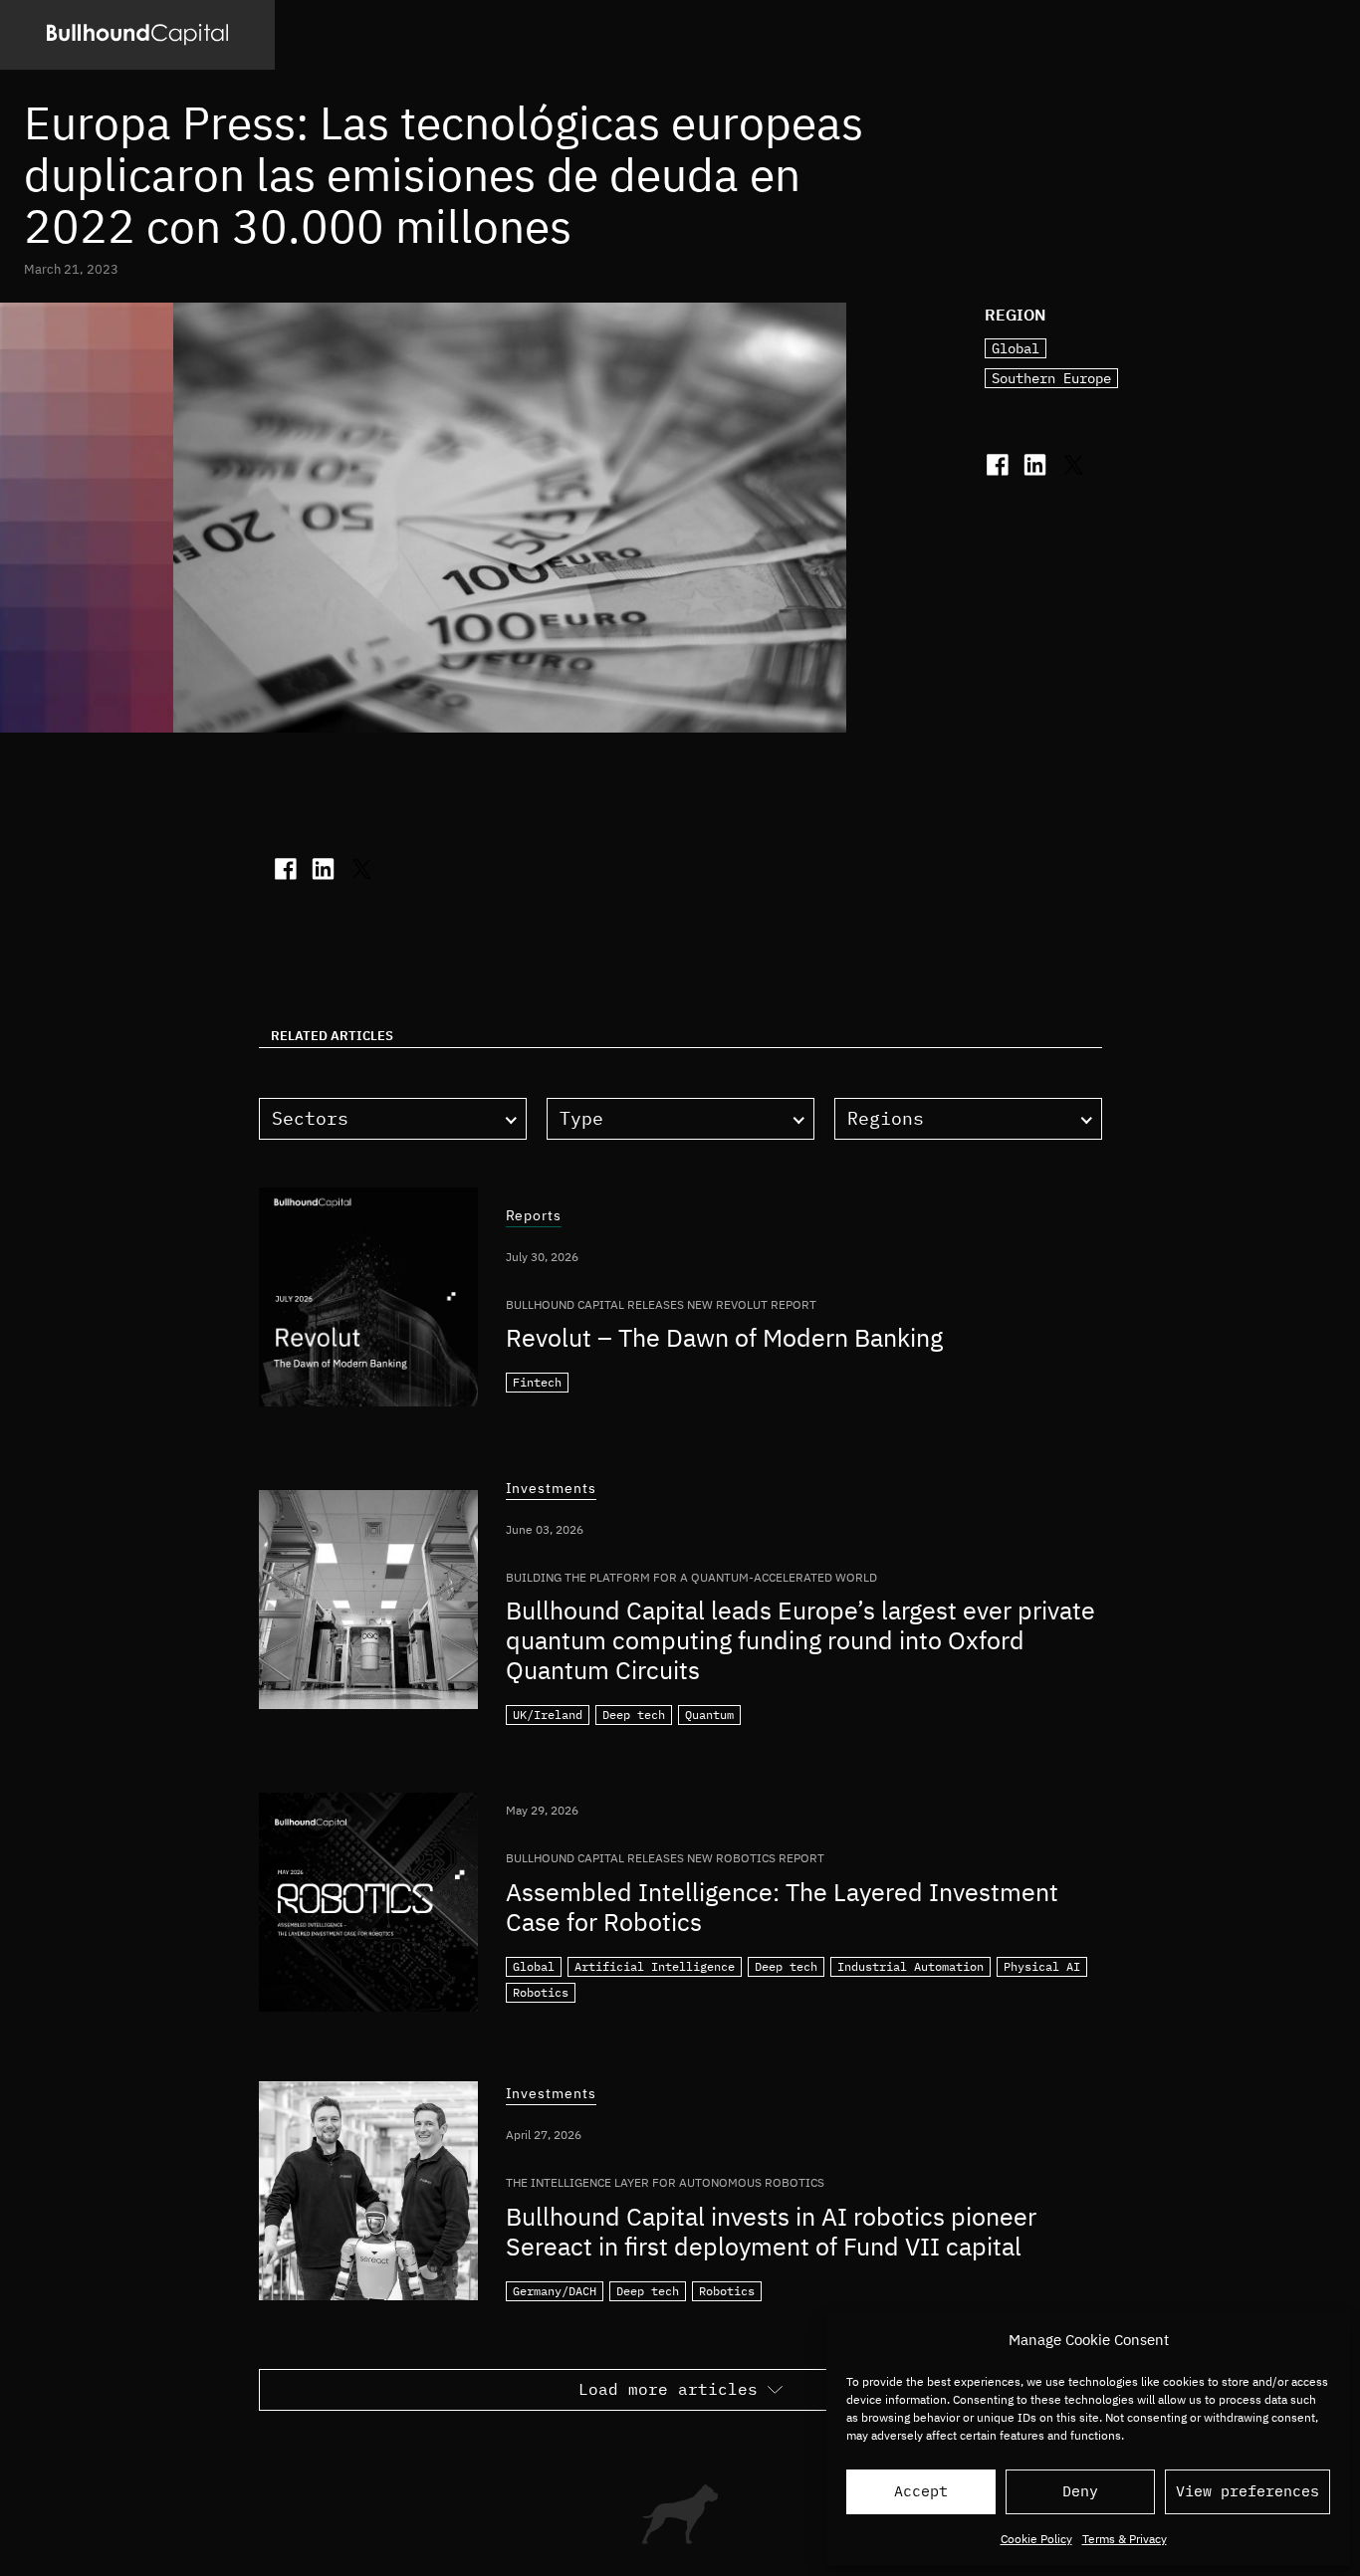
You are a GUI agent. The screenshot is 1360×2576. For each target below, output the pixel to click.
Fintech (537, 1382)
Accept (921, 2491)
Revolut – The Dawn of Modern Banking (724, 1337)
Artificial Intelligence (655, 1966)
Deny (1080, 2491)
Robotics (541, 1992)
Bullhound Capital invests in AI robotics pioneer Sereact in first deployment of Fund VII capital (771, 2231)
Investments (551, 1489)
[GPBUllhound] (137, 35)
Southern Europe (1051, 378)
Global (1016, 348)
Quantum (709, 1715)
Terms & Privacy (1125, 2539)
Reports (534, 1216)
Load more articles (668, 2389)
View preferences (1247, 2491)
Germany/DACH (555, 2291)
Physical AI (1042, 1966)
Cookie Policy (1036, 2539)
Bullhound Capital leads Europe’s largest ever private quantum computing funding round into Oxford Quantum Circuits (800, 1640)
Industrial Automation (910, 1966)
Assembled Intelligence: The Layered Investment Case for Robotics (782, 1907)
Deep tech (634, 1715)
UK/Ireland (548, 1715)
